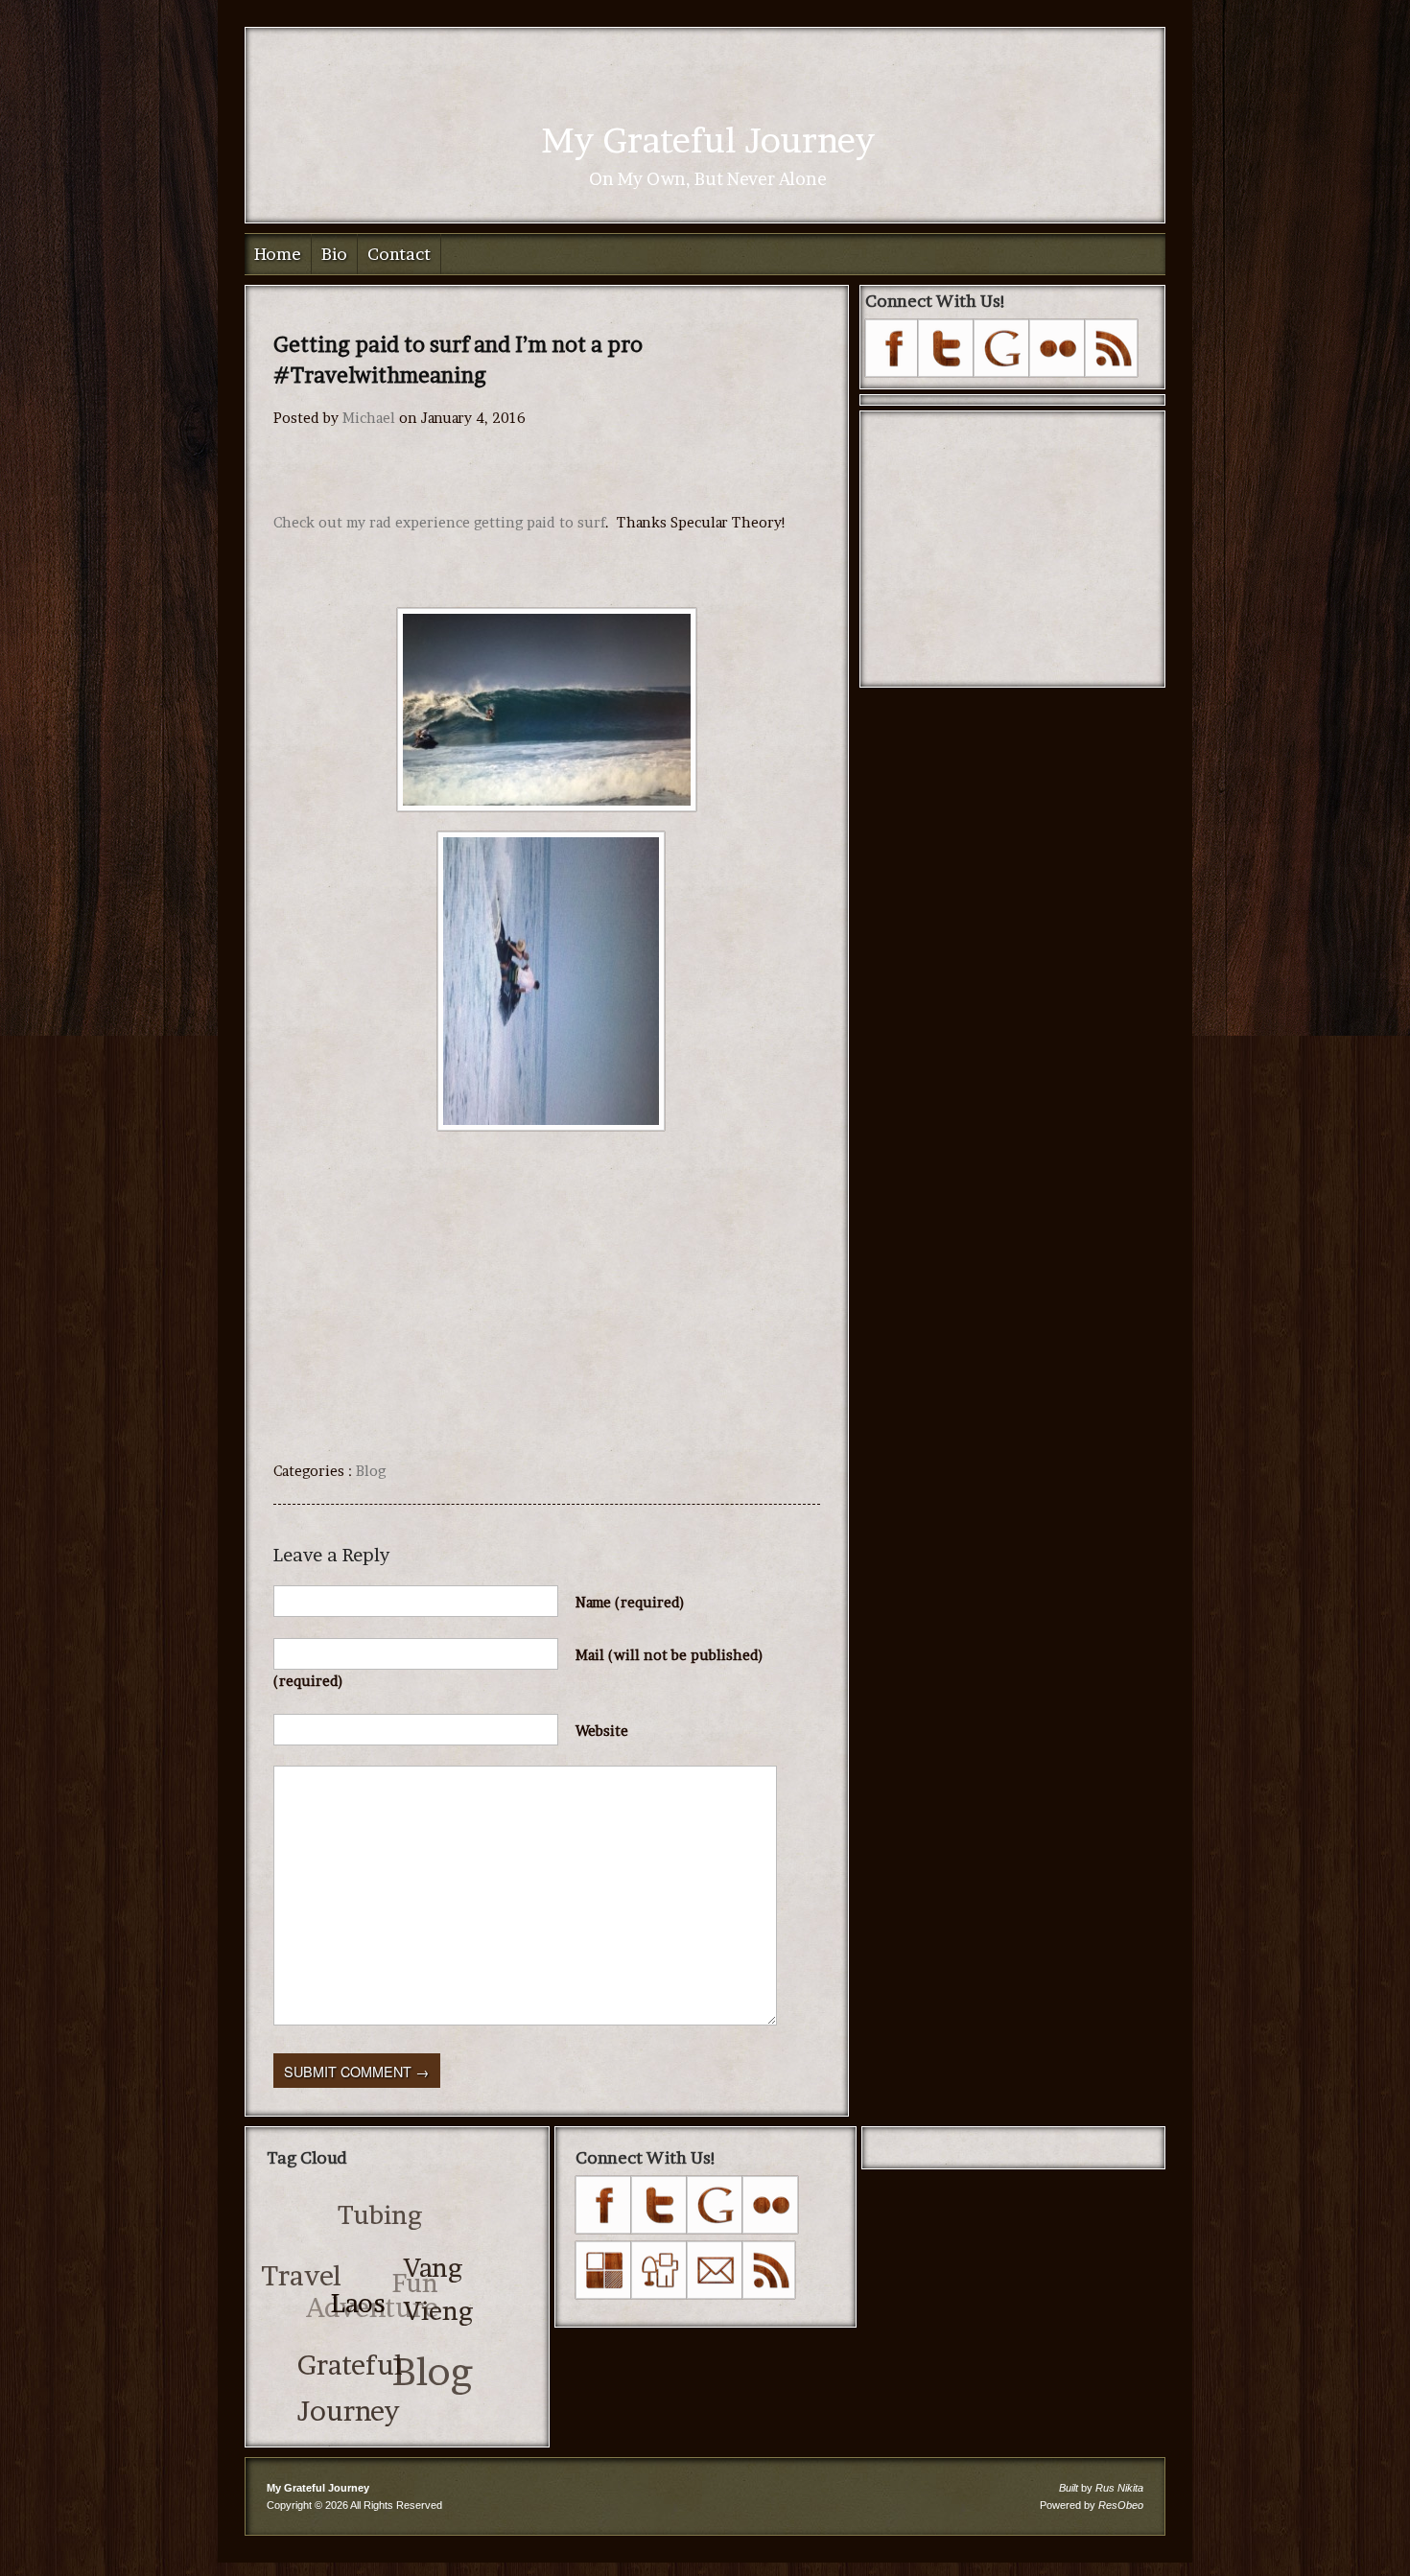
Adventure (380, 2277)
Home (278, 254)
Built (1069, 2488)
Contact (399, 254)
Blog (371, 1471)
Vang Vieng (438, 2322)
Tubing (402, 2220)
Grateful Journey (332, 2376)
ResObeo (1121, 2505)
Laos (348, 2322)
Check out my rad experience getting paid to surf (439, 523)
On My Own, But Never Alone (708, 179)
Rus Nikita (1119, 2488)
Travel (310, 2255)
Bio (334, 254)
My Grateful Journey (708, 140)
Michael (369, 418)
